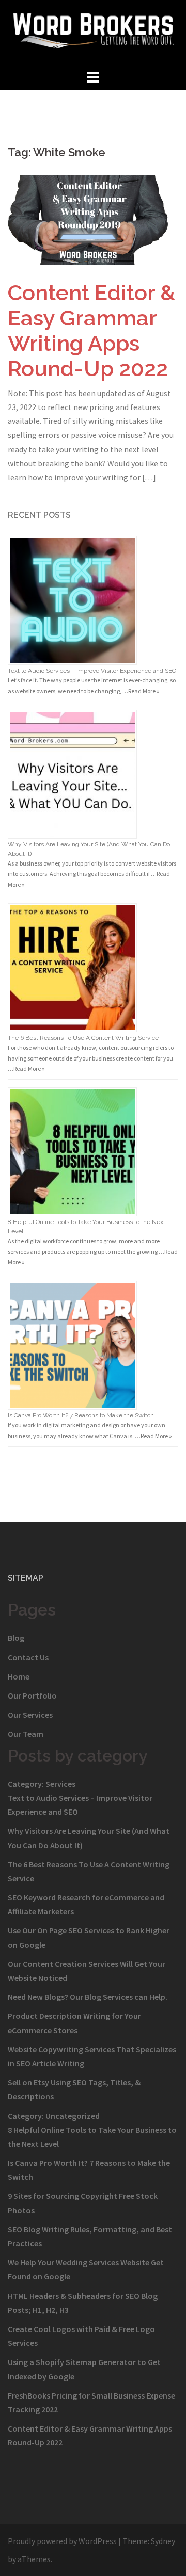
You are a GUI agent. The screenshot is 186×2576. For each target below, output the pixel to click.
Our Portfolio (32, 1695)
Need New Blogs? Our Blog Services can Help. (88, 1997)
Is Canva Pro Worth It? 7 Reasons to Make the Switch (81, 1415)
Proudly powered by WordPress (62, 2541)
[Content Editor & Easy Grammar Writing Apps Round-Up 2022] (93, 219)
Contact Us (28, 1657)
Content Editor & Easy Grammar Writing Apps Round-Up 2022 (91, 331)
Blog (16, 1638)
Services (60, 1784)
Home (19, 1676)
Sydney (163, 2541)
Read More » (144, 691)
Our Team (26, 1734)
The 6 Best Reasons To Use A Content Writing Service (83, 1038)
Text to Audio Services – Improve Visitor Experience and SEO (92, 671)
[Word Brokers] (93, 33)
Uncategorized (73, 2116)
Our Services (30, 1715)
